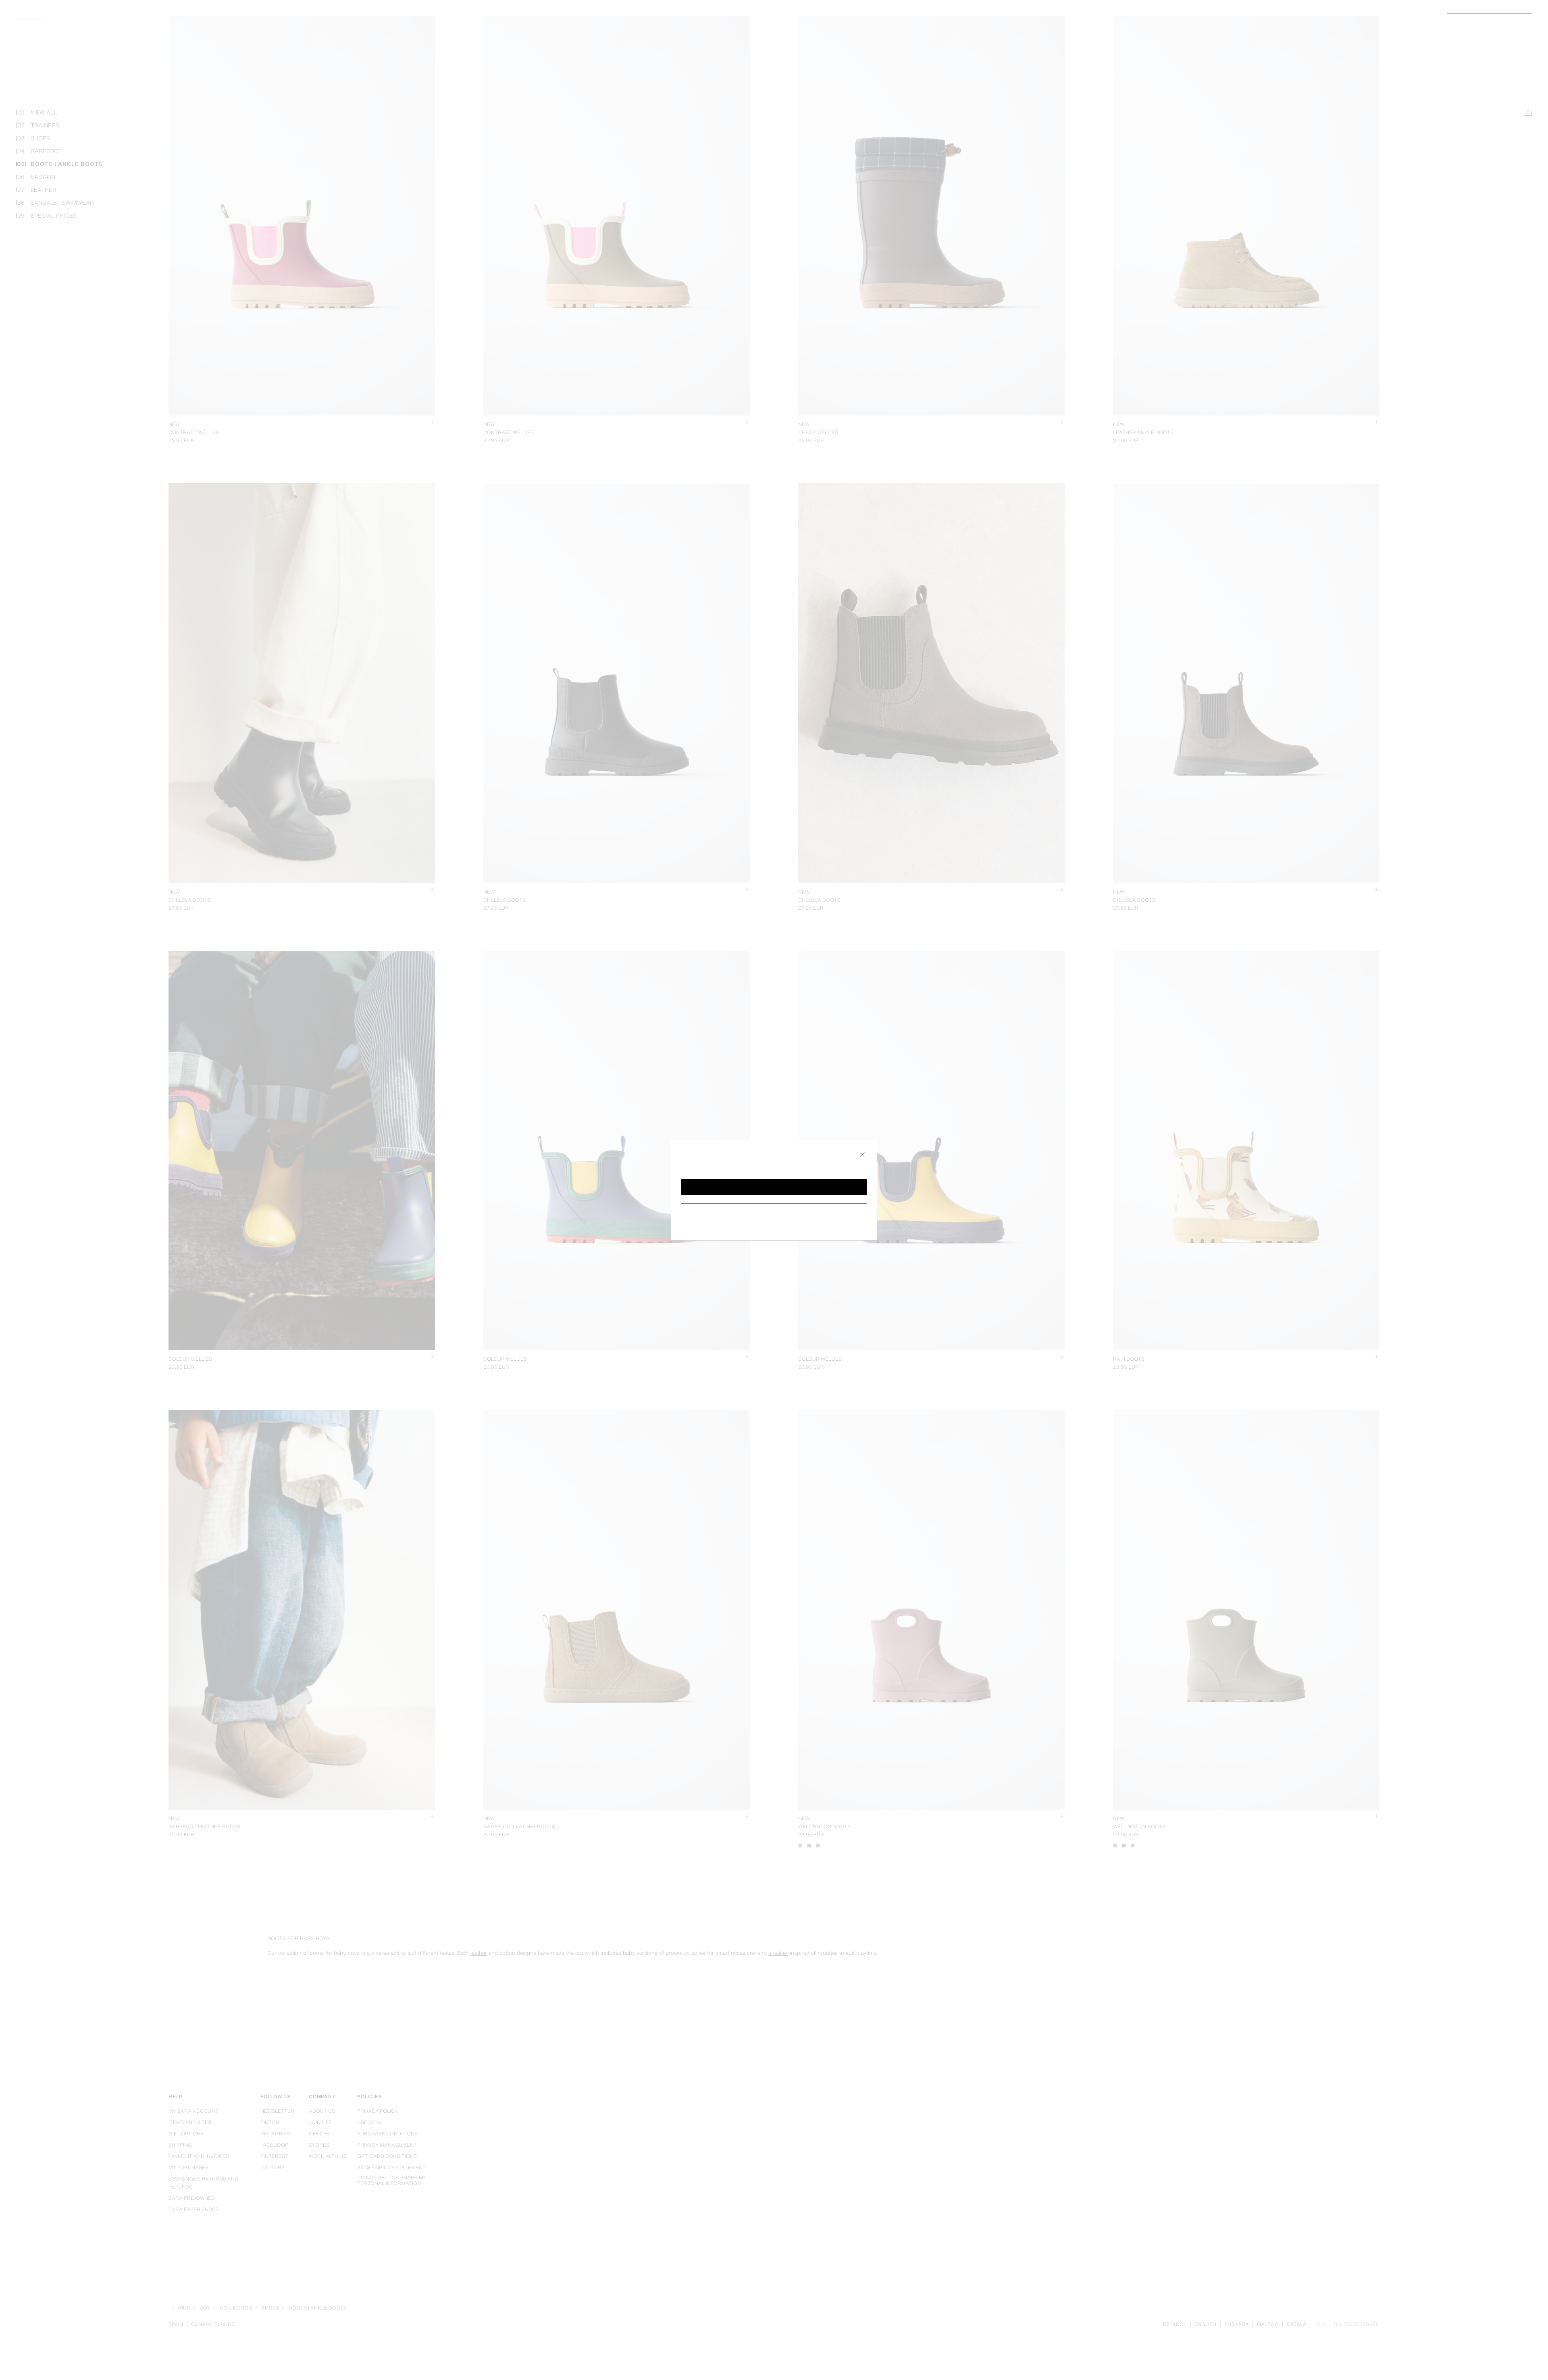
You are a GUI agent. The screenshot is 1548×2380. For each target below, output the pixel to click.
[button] (774, 1187)
